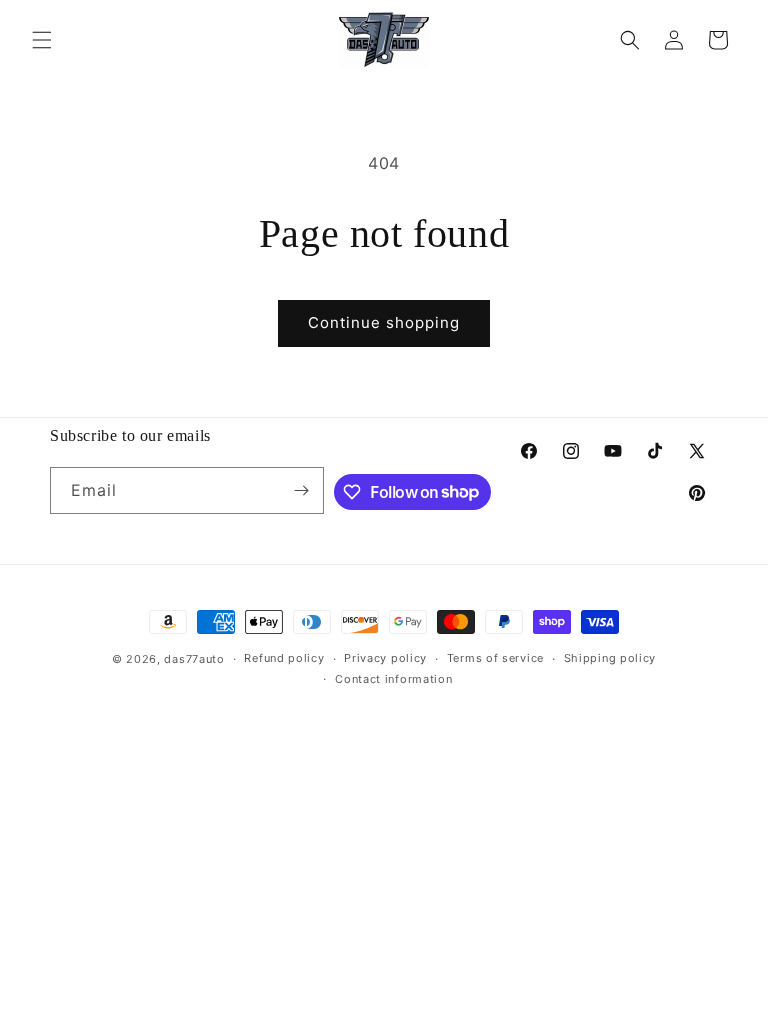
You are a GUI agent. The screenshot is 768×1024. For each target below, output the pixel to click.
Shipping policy (610, 658)
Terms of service (495, 658)
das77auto (194, 659)
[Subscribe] (301, 490)
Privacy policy (385, 658)
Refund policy (284, 658)
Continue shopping (384, 322)
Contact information (393, 679)
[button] (42, 40)
